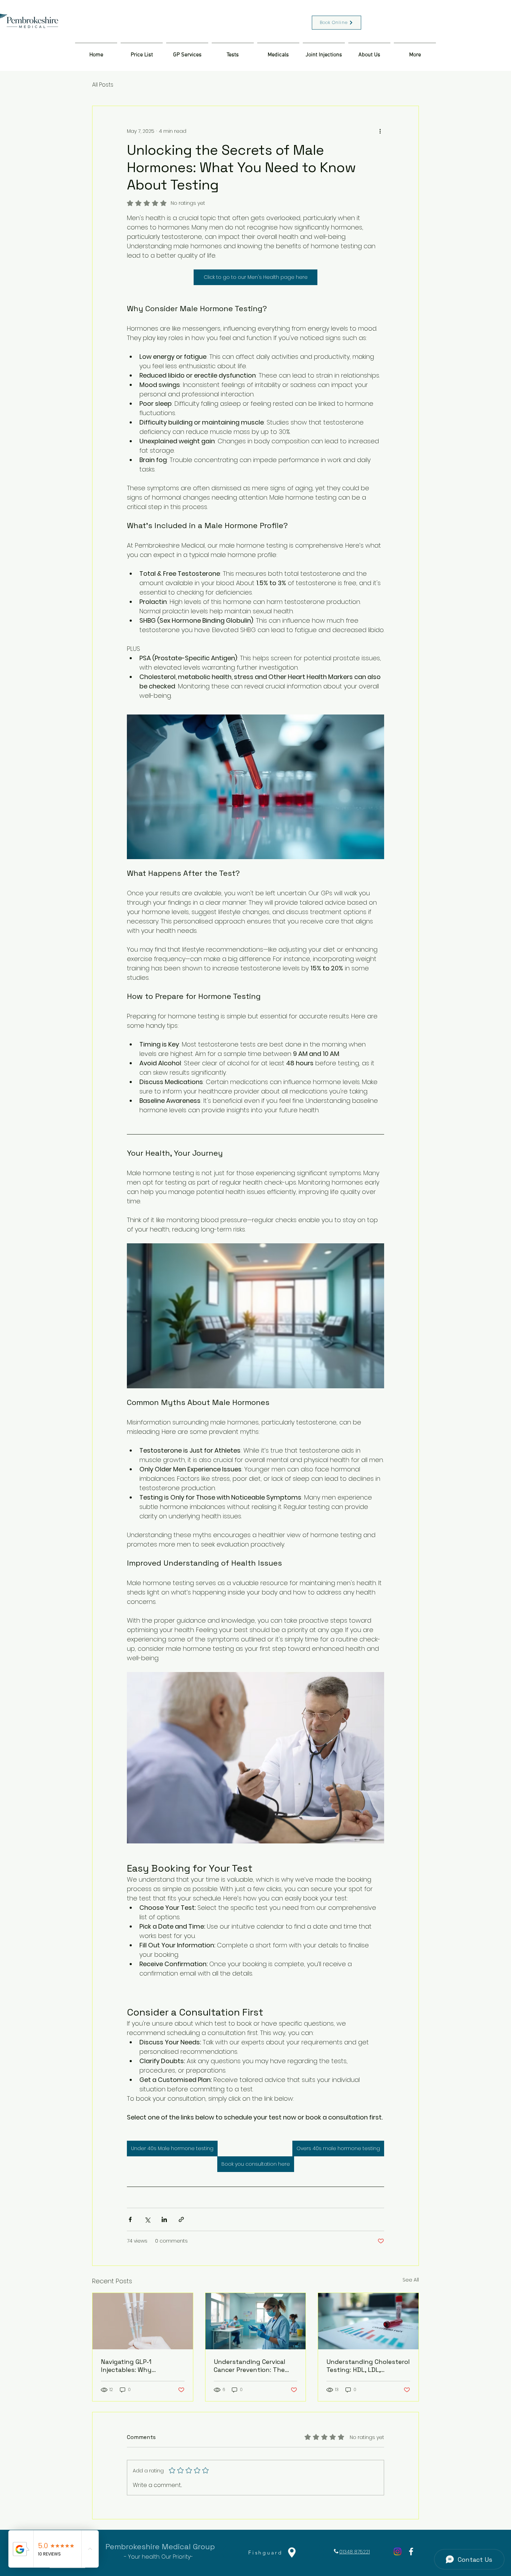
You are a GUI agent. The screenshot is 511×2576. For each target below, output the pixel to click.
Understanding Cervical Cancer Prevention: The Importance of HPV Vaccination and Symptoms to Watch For (252, 2366)
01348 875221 (355, 2552)
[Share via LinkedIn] (164, 2219)
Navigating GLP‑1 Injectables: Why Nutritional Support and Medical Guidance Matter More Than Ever (138, 2366)
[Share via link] (181, 2219)
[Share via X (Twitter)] (147, 2219)
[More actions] (380, 131)
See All (411, 2280)
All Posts (103, 85)
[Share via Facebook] (130, 2219)
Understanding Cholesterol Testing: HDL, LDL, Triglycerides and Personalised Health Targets (368, 2366)
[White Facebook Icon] (411, 2551)
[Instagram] (398, 2551)
